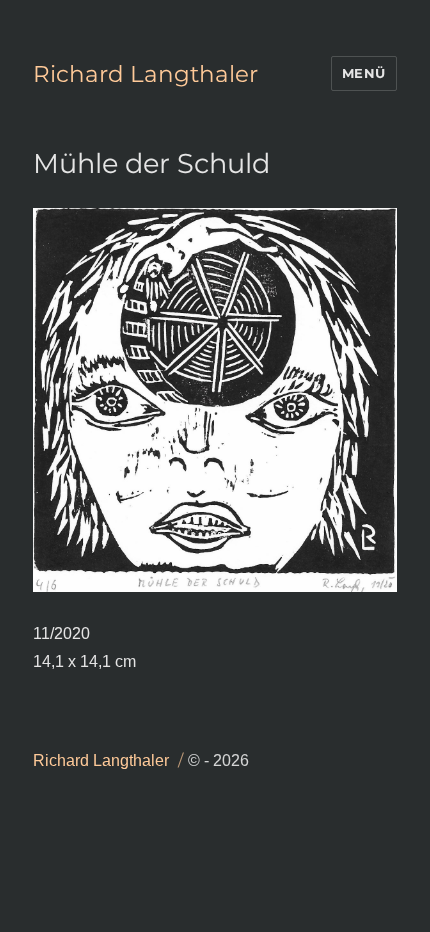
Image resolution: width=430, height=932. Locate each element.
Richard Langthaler (145, 74)
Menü (364, 73)
